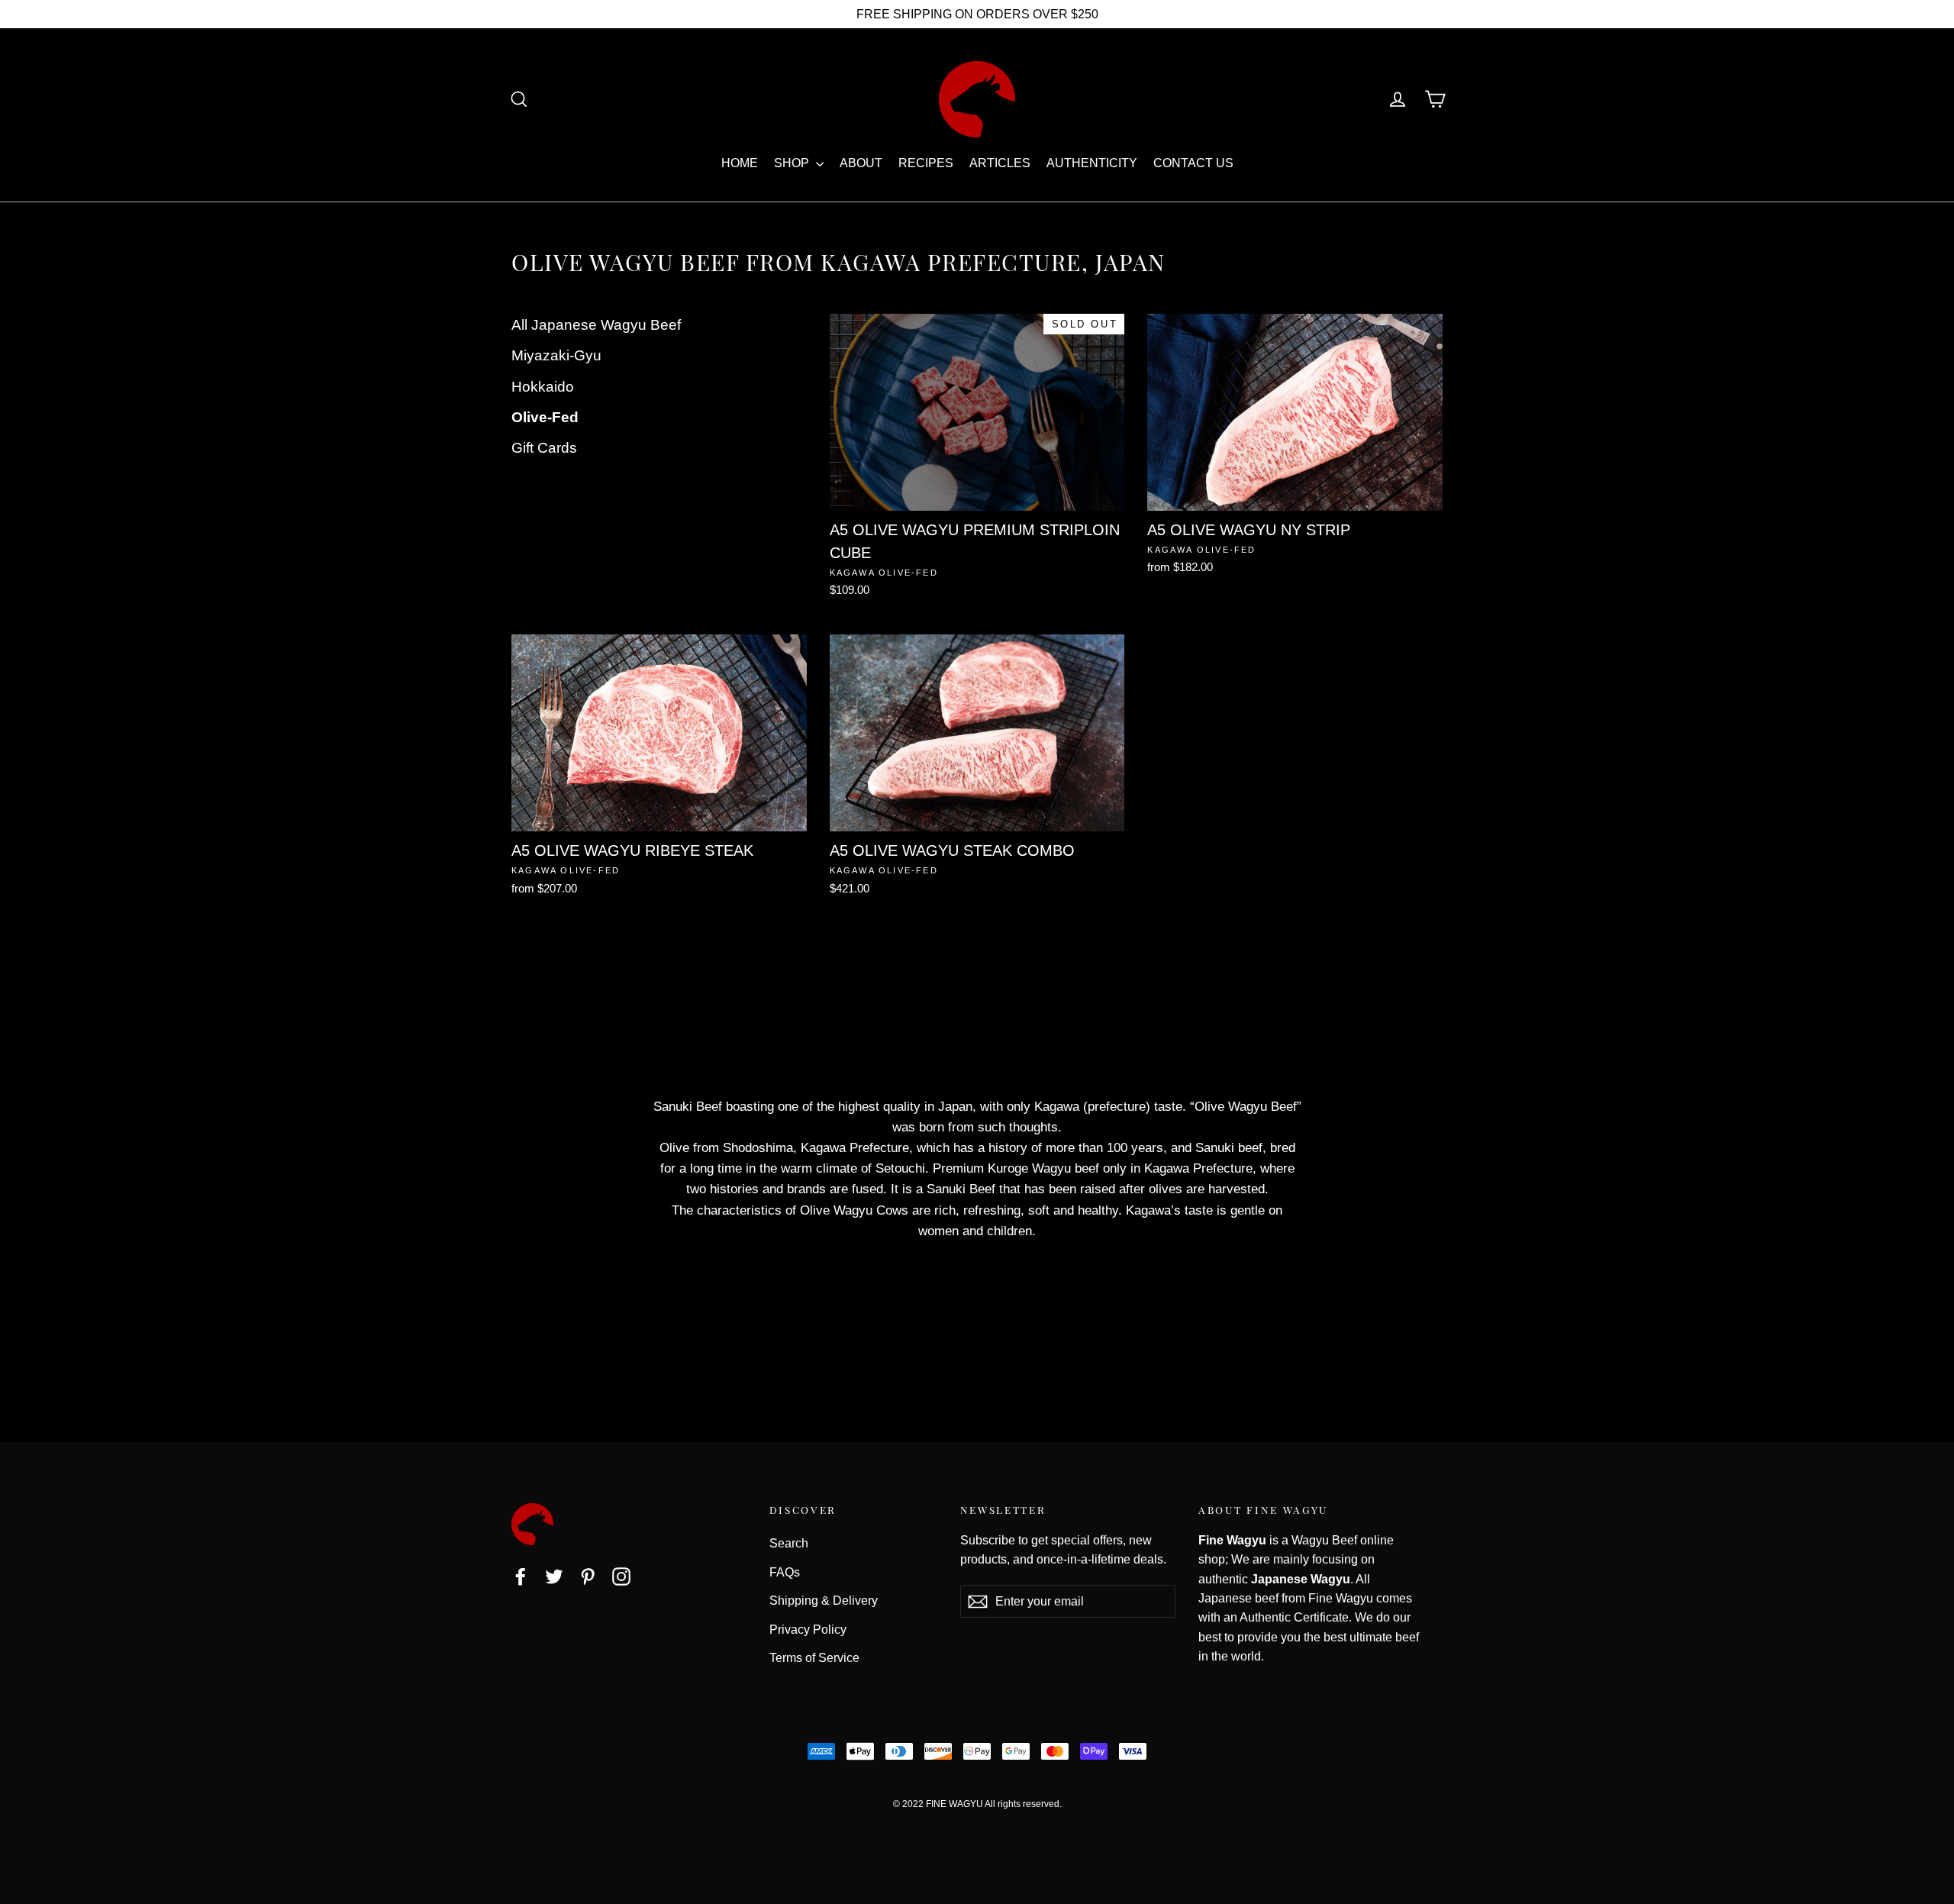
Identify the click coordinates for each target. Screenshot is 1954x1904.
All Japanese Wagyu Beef (596, 325)
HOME (740, 163)
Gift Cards (544, 448)
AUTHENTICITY (1092, 163)
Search (789, 1543)
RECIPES (926, 163)
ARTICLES (1000, 163)
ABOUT (861, 163)
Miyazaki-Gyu (556, 355)
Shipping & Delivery (824, 1601)
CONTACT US (1193, 163)
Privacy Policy (808, 1630)
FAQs (785, 1572)
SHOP (793, 163)
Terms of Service (814, 1658)
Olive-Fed (545, 417)
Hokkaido (543, 387)
